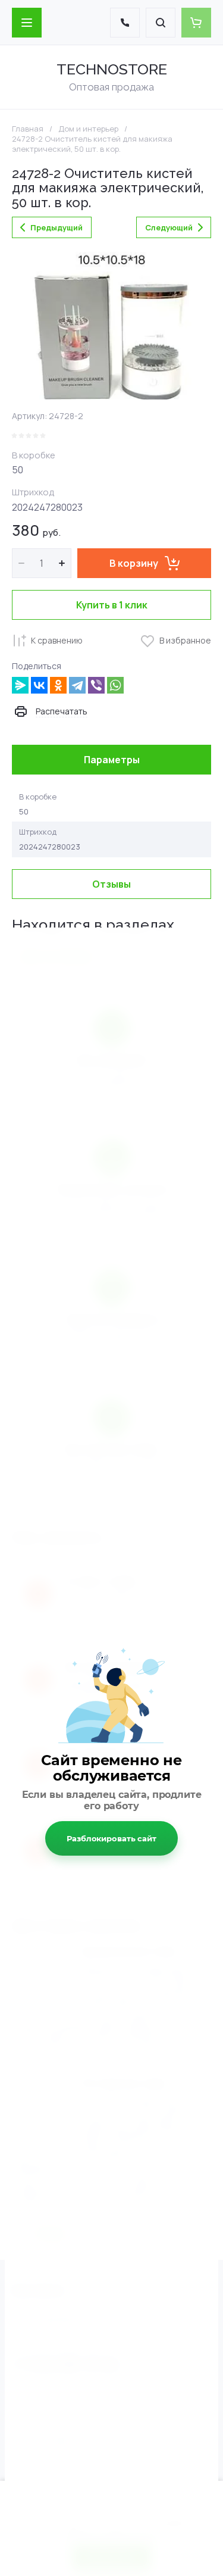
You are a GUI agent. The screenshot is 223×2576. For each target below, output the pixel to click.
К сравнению (57, 640)
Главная (28, 129)
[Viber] (96, 685)
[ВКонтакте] (39, 685)
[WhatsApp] (115, 685)
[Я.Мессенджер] (20, 685)
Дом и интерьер (88, 129)
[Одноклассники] (58, 685)
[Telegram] (77, 685)
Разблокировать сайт (111, 1838)
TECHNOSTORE (112, 69)
